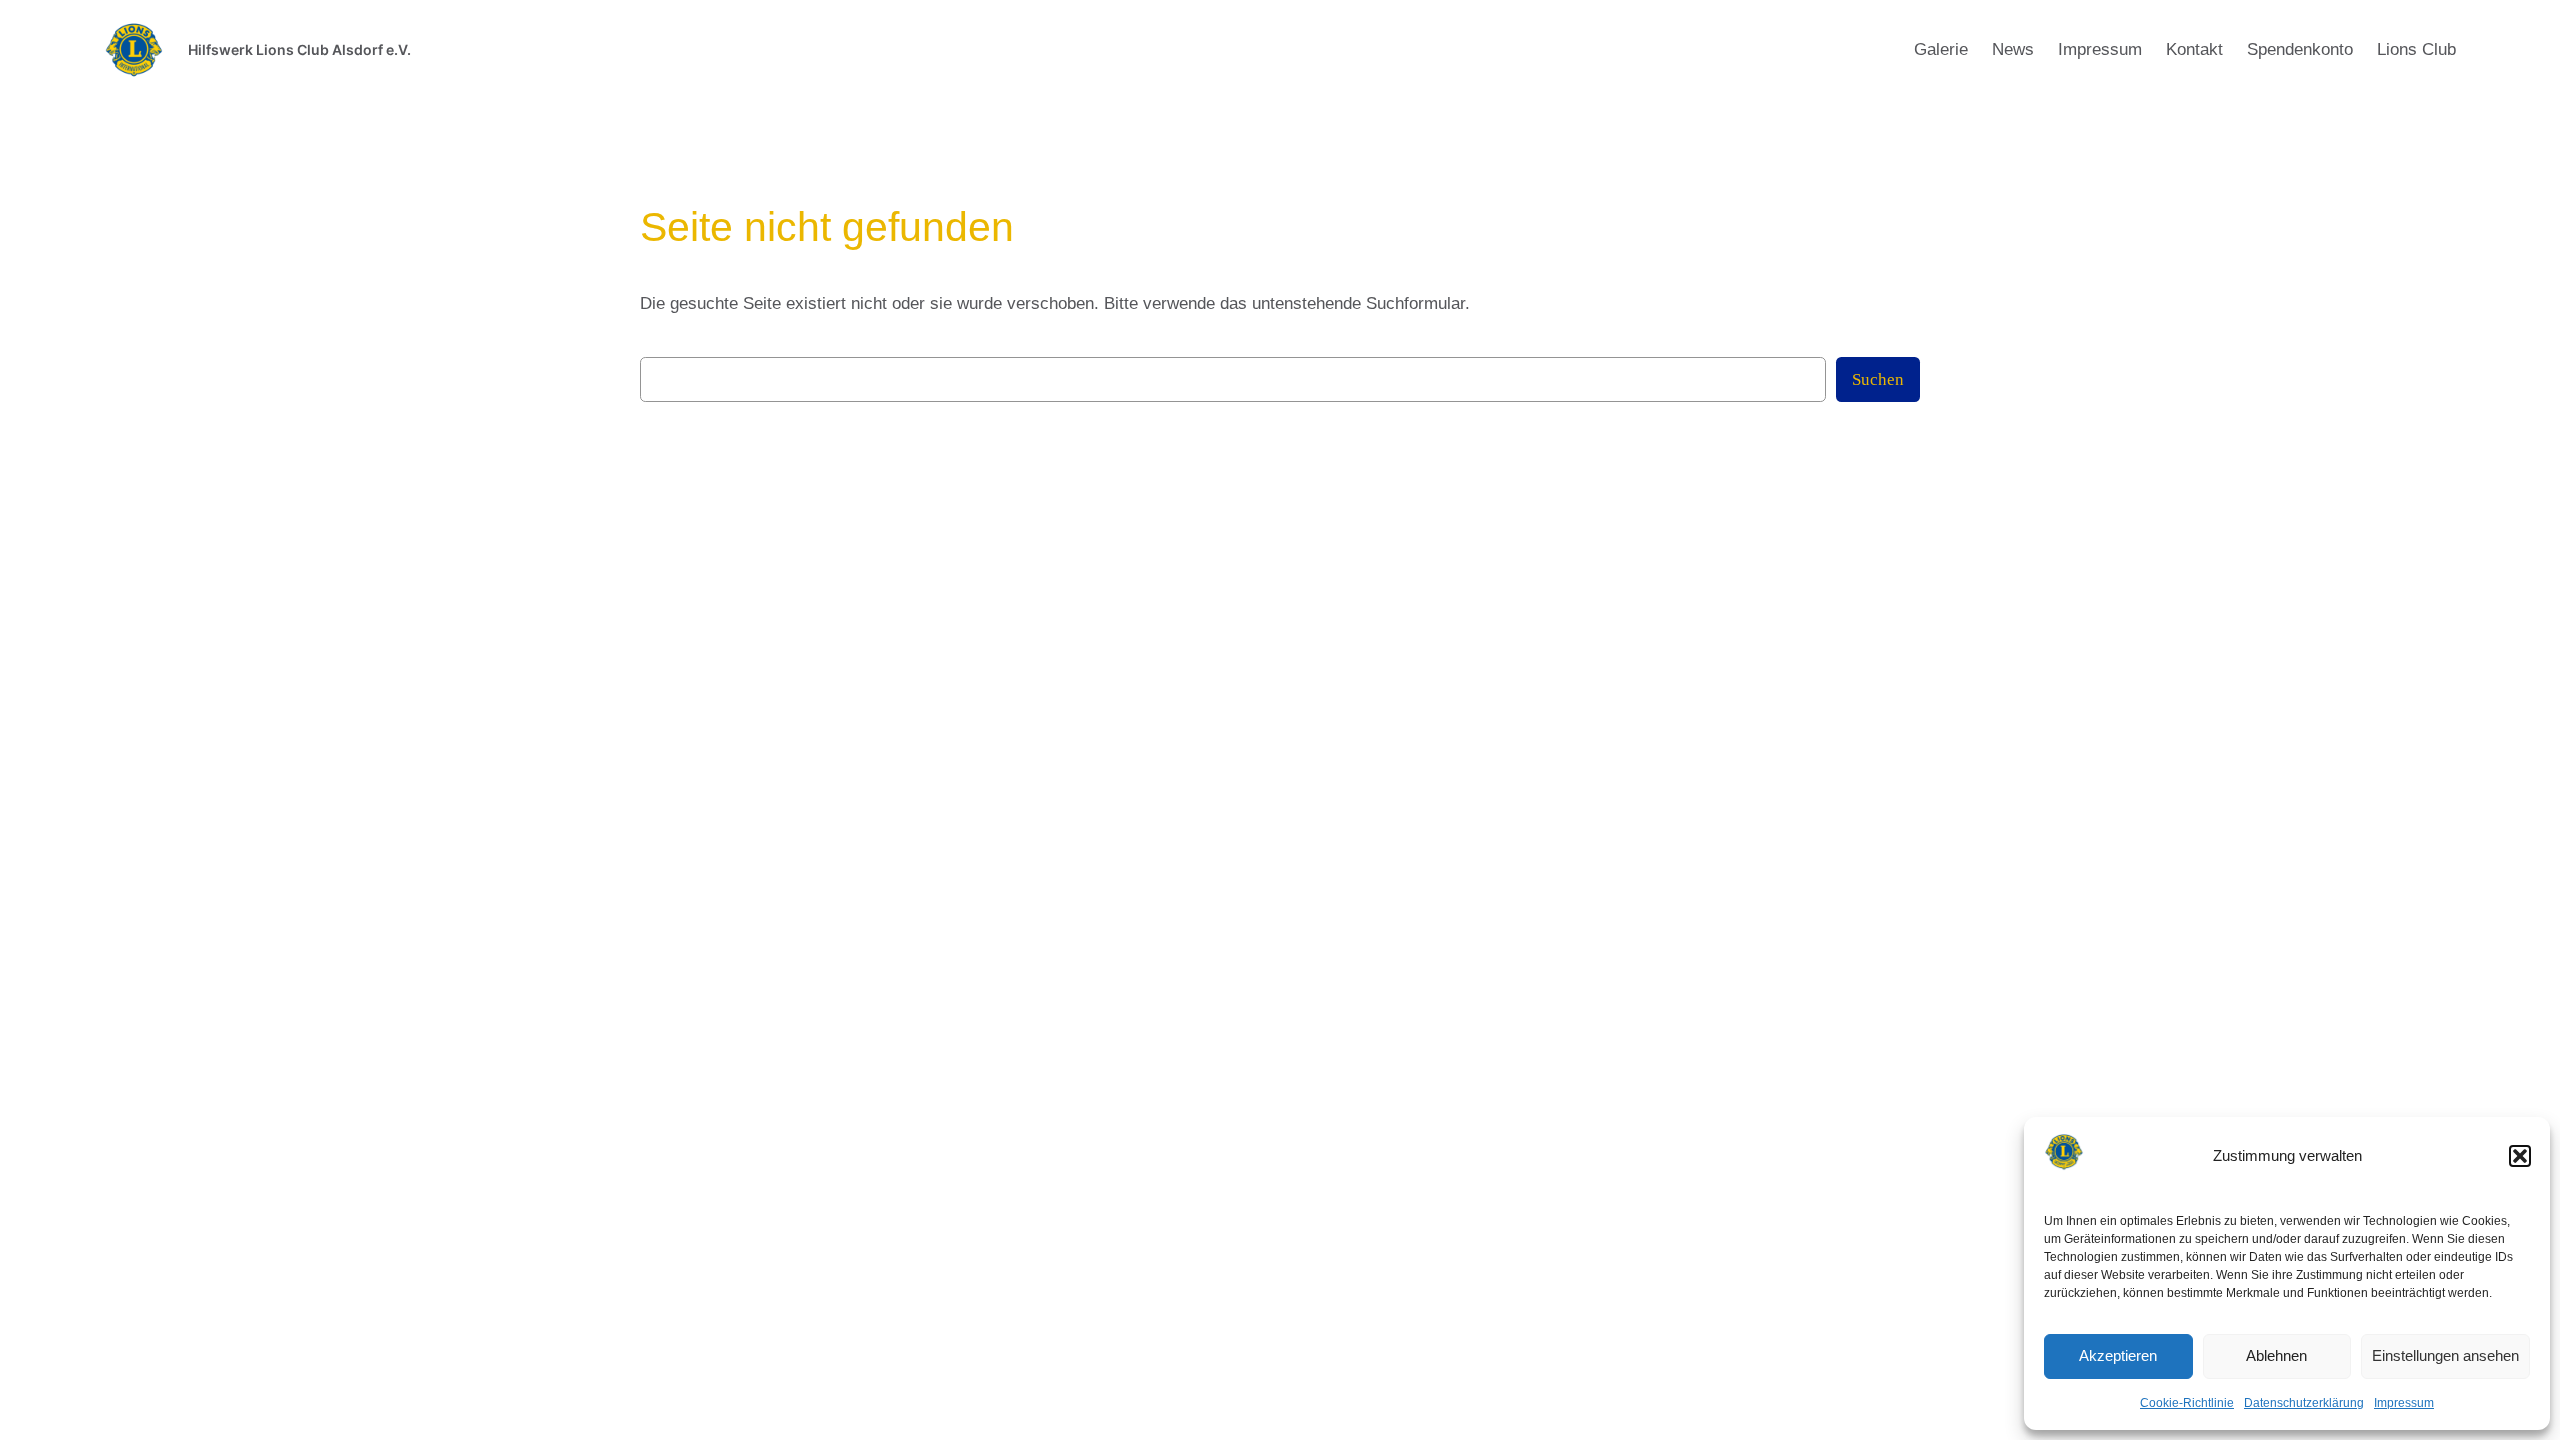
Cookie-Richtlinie (2187, 1403)
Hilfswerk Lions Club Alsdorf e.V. (299, 49)
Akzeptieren (2118, 1355)
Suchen (1878, 379)
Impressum (2404, 1403)
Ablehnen (2276, 1355)
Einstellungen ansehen (2445, 1355)
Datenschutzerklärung (2304, 1403)
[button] (2520, 1156)
